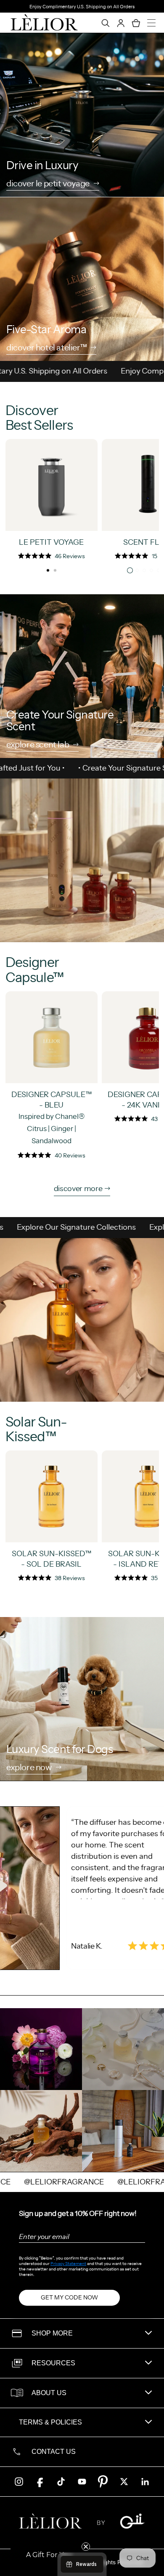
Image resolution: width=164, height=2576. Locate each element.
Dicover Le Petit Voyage (48, 184)
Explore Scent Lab (38, 745)
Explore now (29, 1768)
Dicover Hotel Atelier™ (46, 348)
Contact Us (54, 2452)
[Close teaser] (86, 2547)
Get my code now (69, 2297)
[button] (49, 2555)
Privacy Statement (68, 2264)
